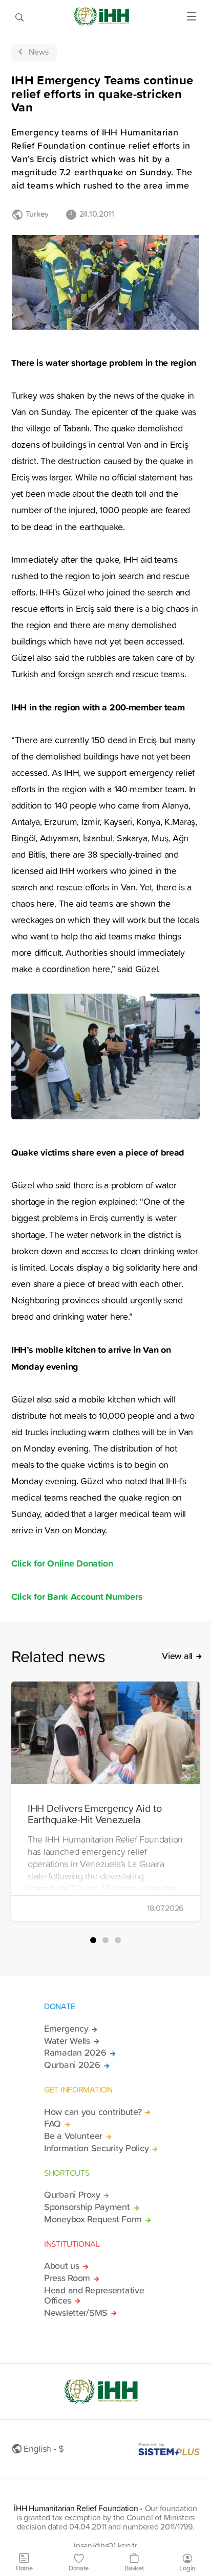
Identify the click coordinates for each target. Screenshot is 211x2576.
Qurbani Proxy (72, 2195)
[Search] (19, 16)
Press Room (67, 2278)
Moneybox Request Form (93, 2219)
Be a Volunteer (73, 2136)
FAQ (52, 2124)
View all (177, 1656)
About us (62, 2266)
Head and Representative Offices (94, 2295)
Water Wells (67, 2041)
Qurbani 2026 (72, 2065)
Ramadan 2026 (75, 2053)
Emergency (66, 2029)
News (39, 52)
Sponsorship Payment (87, 2207)
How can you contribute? (93, 2112)
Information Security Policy (96, 2148)
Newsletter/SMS (76, 2313)
